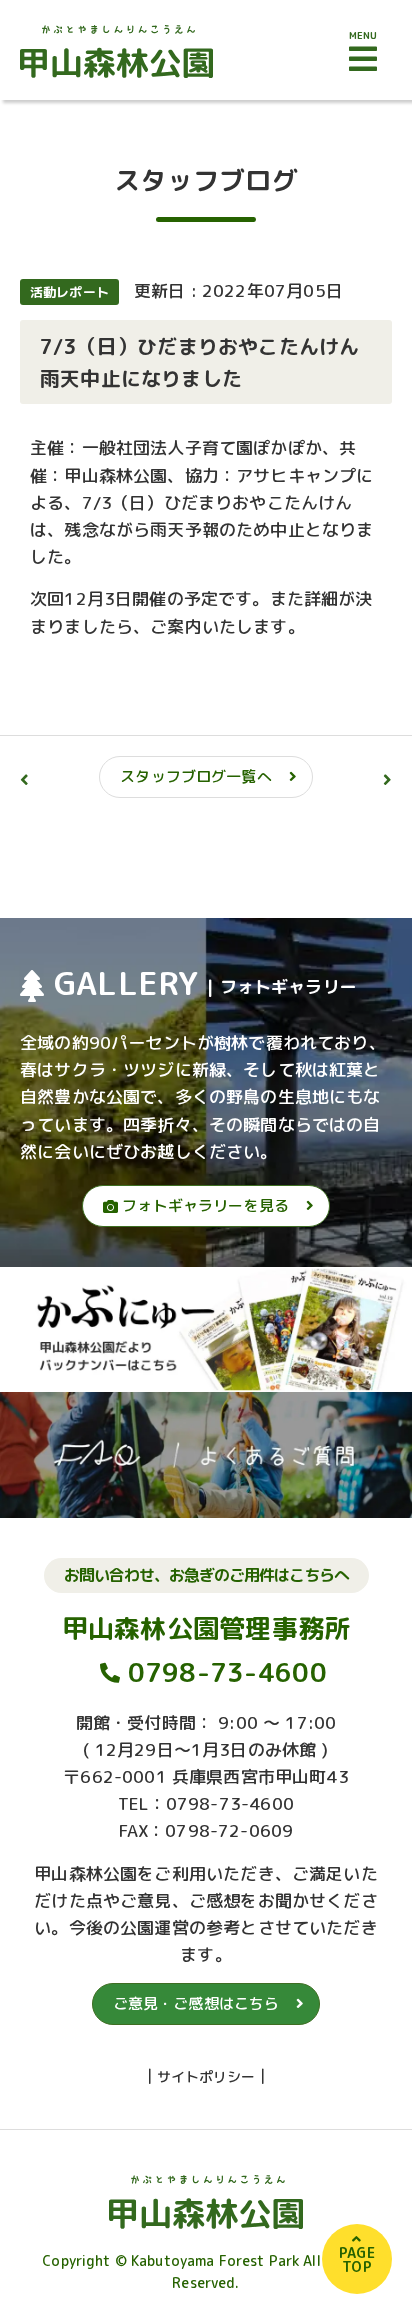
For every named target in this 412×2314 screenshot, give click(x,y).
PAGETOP (357, 2259)
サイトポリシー (206, 2076)
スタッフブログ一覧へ (196, 776)
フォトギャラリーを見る (203, 1205)
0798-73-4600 (227, 1672)
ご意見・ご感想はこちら (196, 2003)
